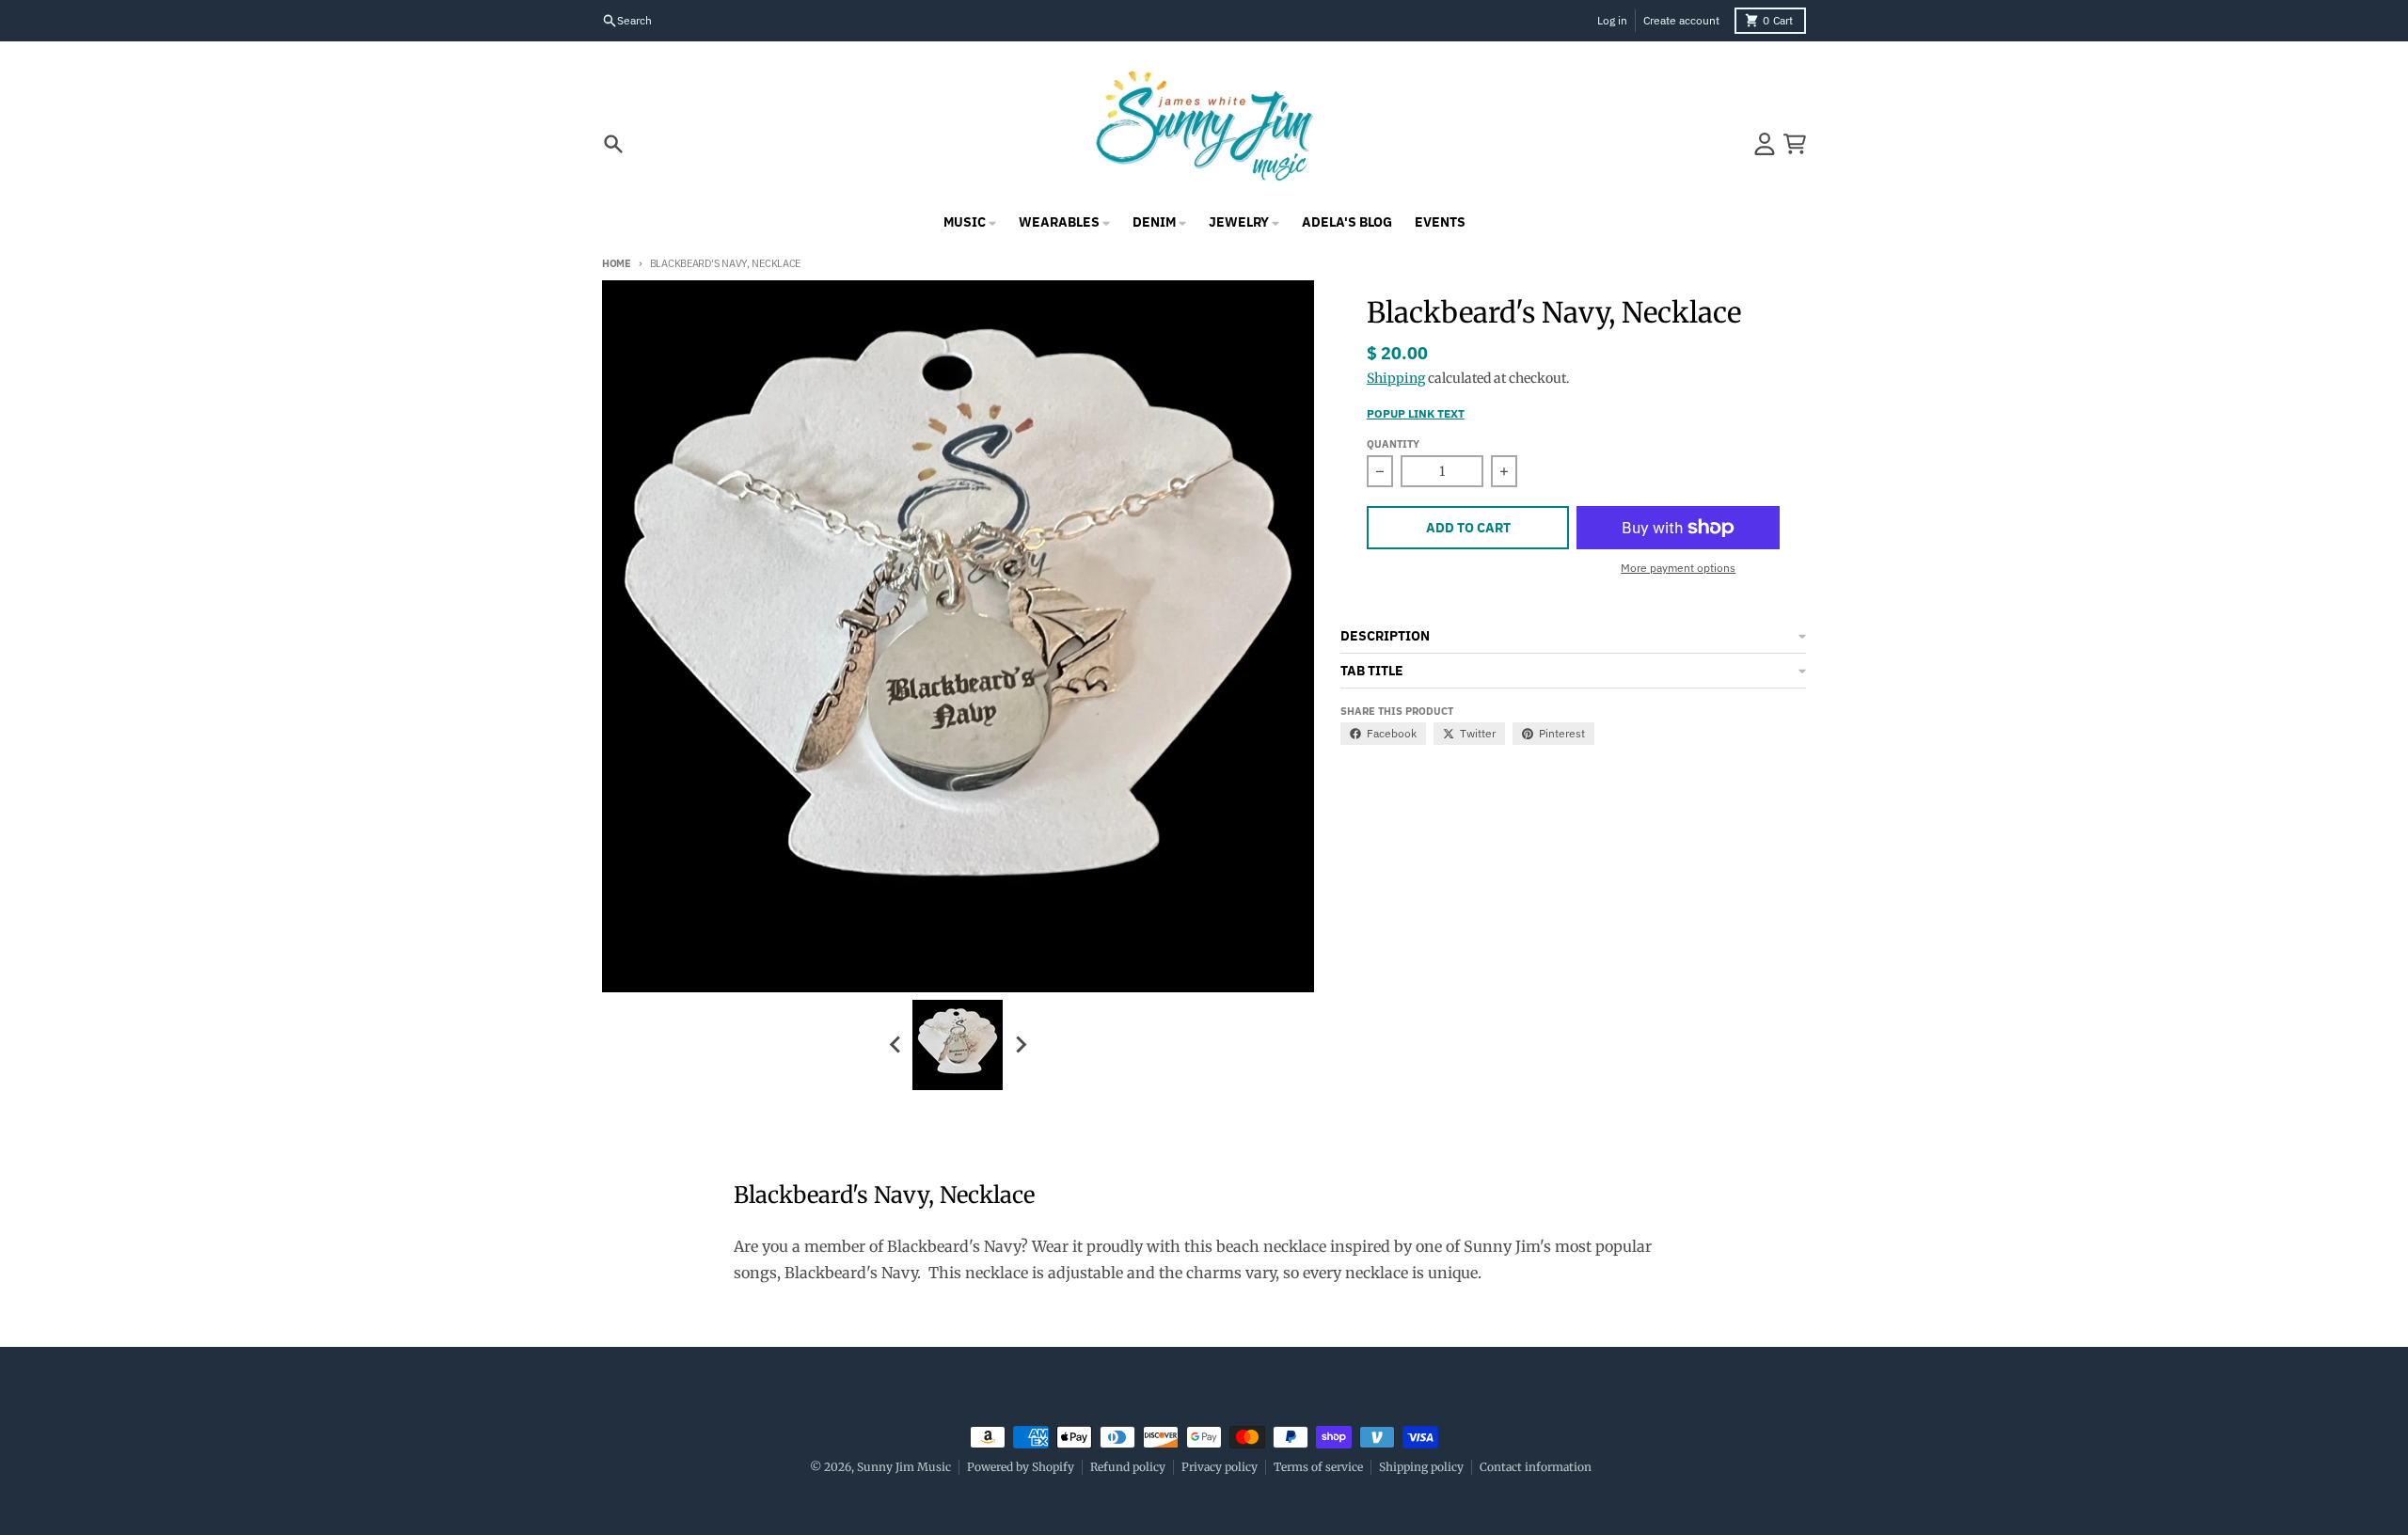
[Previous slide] (895, 1045)
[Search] (613, 144)
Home (617, 263)
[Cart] (1795, 144)
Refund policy (1128, 1467)
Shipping (1396, 378)
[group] (958, 1045)
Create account (1681, 20)
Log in (1612, 20)
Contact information (1536, 1467)
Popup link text (1416, 413)
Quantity (1393, 444)
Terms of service (1318, 1467)
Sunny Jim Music (904, 1467)
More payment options (1678, 568)
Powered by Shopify (1021, 1467)
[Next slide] (1020, 1045)
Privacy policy (1220, 1467)
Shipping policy (1421, 1467)
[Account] (1765, 144)
